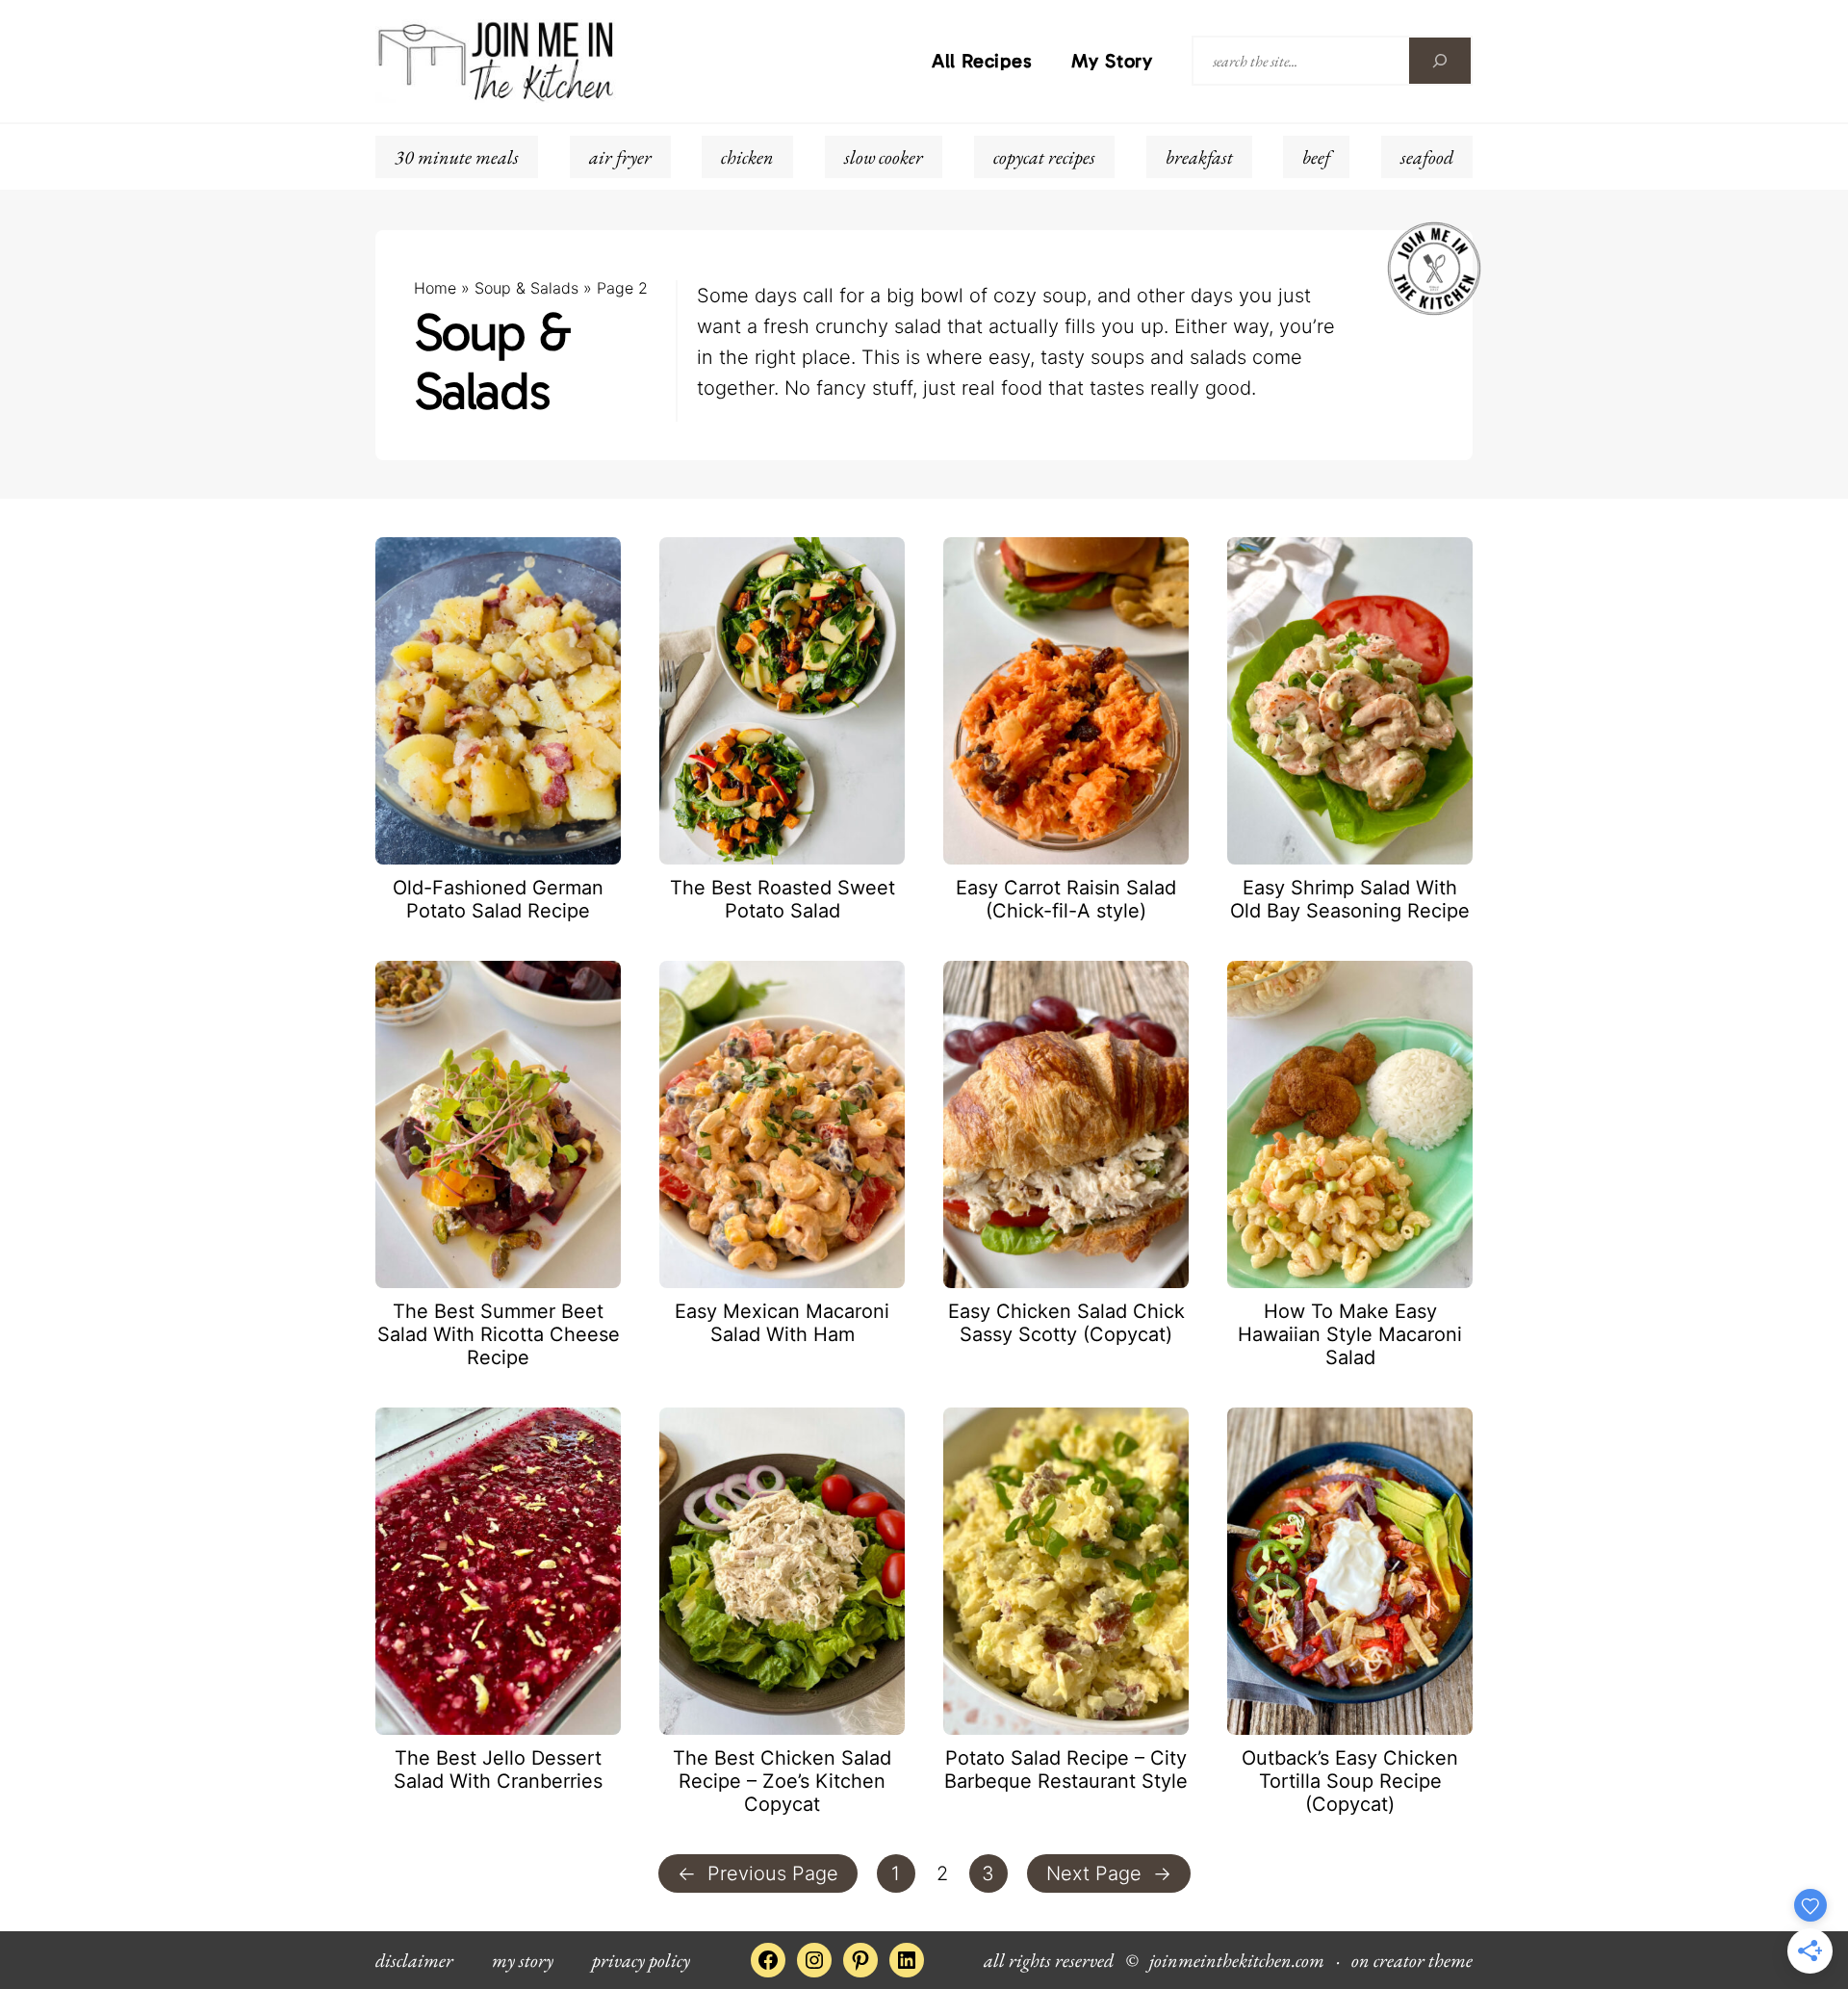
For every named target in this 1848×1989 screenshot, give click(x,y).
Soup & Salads (526, 288)
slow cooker (884, 157)
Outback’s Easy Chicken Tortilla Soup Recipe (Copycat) (1350, 1781)
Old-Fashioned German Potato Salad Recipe (498, 899)
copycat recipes (1044, 157)
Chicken (747, 157)
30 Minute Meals (457, 157)
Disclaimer (414, 1960)
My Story (1112, 61)
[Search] (1440, 61)
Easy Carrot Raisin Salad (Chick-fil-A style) (1066, 899)
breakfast (1199, 157)
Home (435, 288)
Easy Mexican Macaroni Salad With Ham (782, 1323)
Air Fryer (620, 157)
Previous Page (758, 1873)
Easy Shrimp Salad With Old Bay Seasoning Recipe (1350, 899)
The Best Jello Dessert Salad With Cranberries (498, 1769)
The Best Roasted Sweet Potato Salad (783, 899)
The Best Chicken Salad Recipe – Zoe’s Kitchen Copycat (782, 1781)
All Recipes (982, 61)
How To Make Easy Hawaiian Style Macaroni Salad (1350, 1334)
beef (1316, 157)
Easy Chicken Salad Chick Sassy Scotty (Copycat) (1066, 1323)
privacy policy (641, 1960)
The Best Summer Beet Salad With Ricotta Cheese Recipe (499, 1334)
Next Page (1109, 1873)
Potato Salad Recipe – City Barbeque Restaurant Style (1066, 1769)
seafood (1427, 157)
